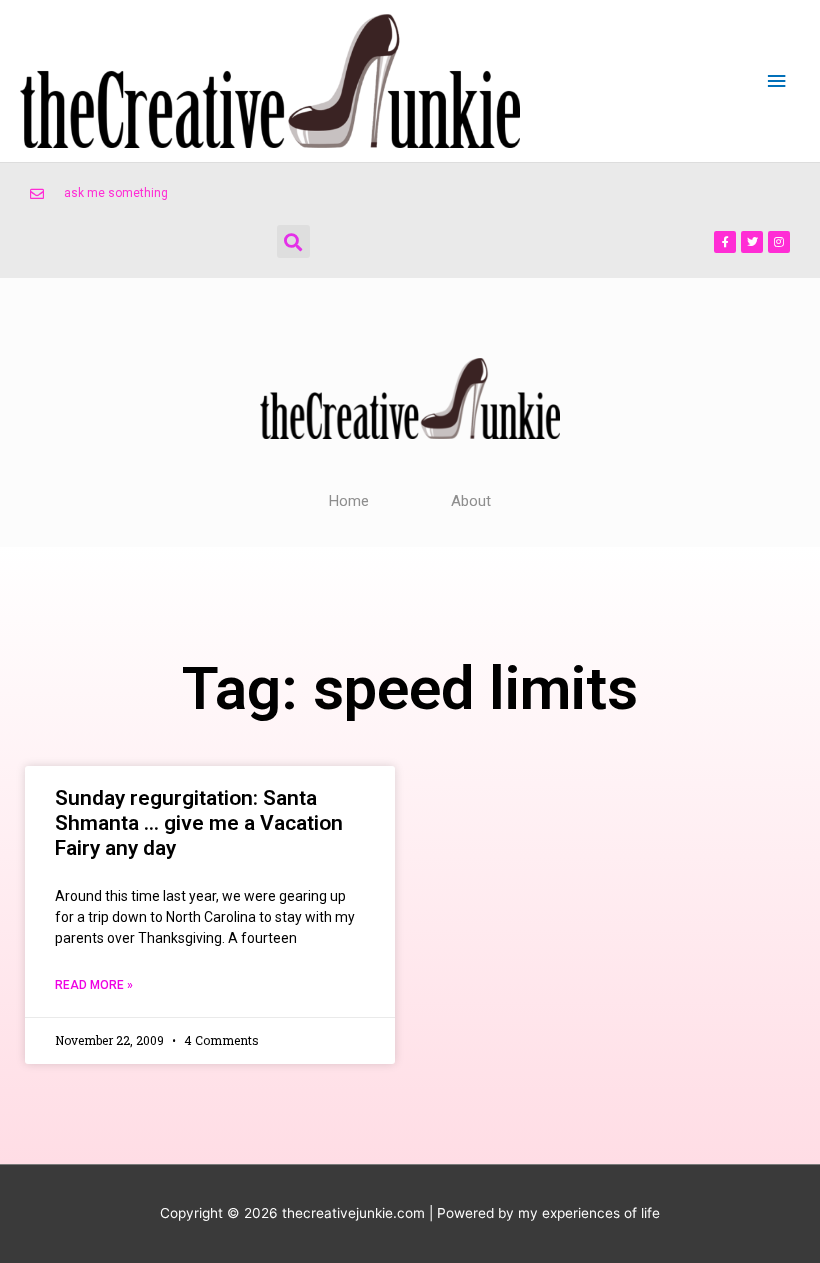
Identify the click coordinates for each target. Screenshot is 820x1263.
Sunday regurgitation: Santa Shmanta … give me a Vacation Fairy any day (199, 823)
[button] (293, 241)
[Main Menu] (777, 81)
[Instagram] (779, 242)
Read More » (94, 985)
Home (349, 501)
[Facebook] (725, 242)
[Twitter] (752, 242)
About (471, 501)
